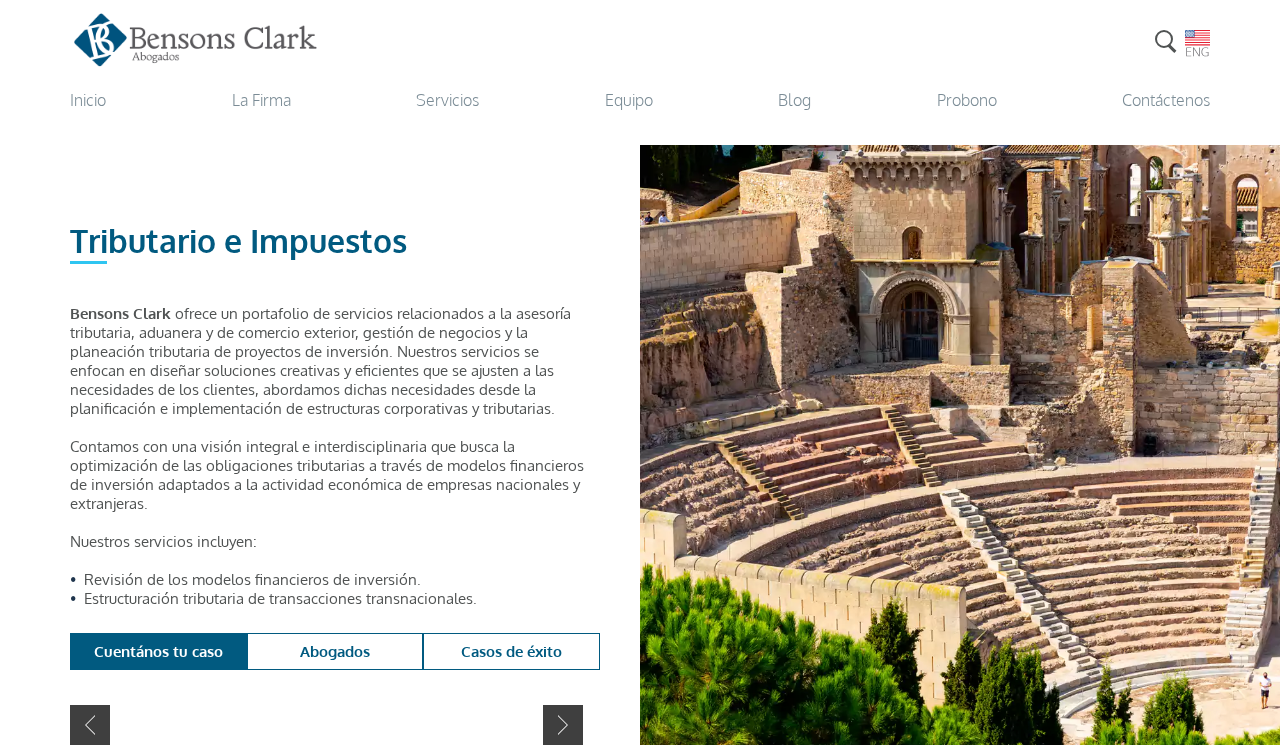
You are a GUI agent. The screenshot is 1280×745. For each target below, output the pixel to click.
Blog (794, 100)
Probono (967, 100)
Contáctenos (1166, 100)
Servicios (447, 100)
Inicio (88, 100)
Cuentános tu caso (158, 651)
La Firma (261, 100)
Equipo (629, 100)
